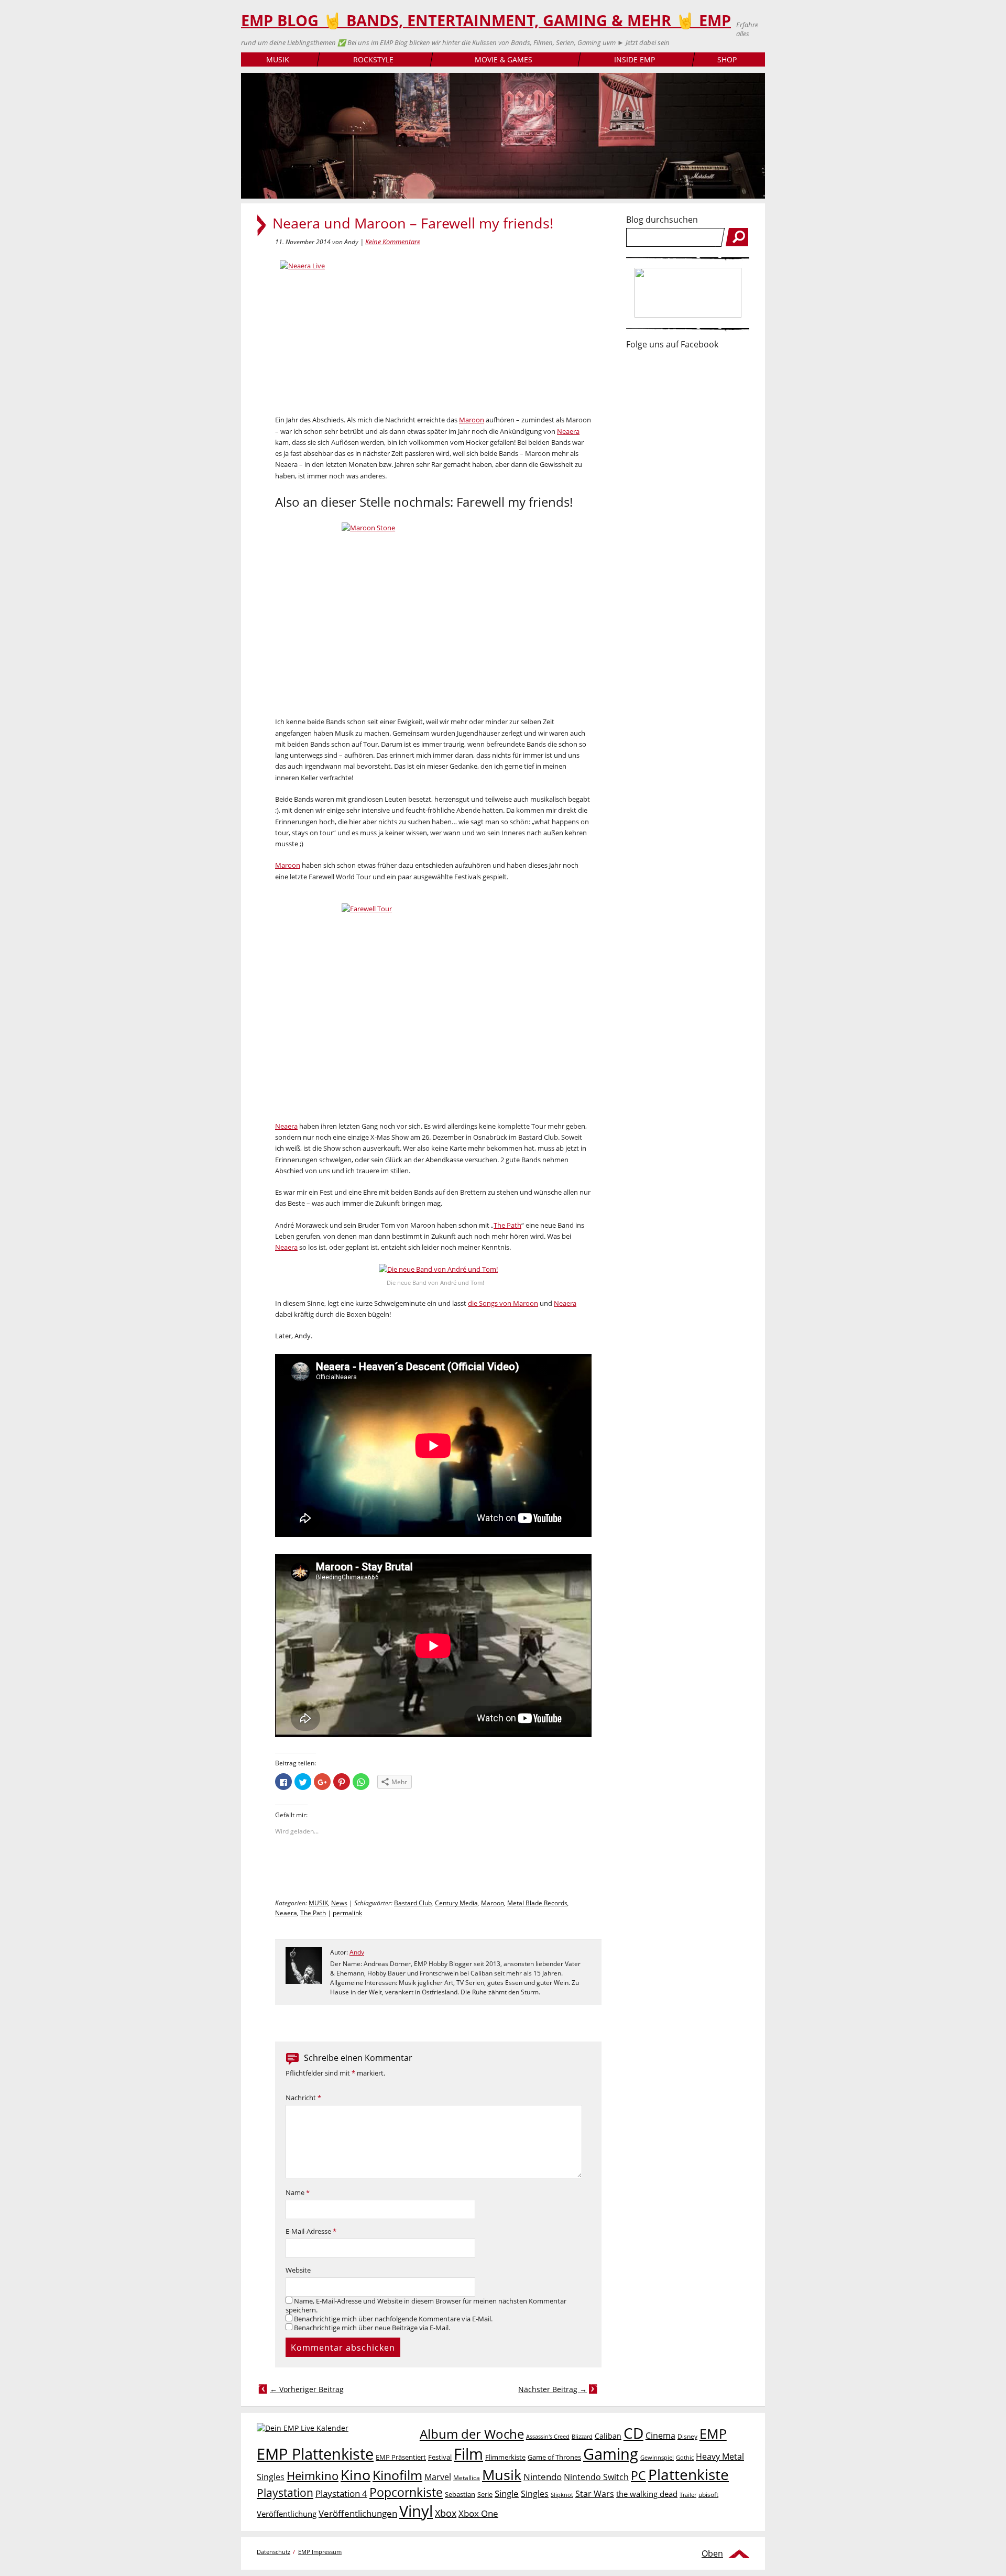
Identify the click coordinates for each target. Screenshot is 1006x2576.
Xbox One (478, 2513)
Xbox (446, 2513)
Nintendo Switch (596, 2477)
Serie (485, 2494)
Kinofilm (397, 2475)
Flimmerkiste (505, 2457)
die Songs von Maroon (503, 1303)
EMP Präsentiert (401, 2457)
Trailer (688, 2495)
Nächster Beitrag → (553, 2389)
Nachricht (303, 2098)
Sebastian (460, 2494)
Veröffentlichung (287, 2514)
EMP (713, 2433)
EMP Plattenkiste (315, 2454)
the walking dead (647, 2494)
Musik (502, 2475)
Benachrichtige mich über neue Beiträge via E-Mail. (372, 2328)
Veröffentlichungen (358, 2513)
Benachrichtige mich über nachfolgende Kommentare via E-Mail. (393, 2319)
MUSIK (278, 59)
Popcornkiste (406, 2492)
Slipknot (562, 2495)
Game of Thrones (554, 2457)
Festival (440, 2457)
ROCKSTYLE (373, 59)
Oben (712, 2553)
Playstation (285, 2493)
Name (298, 2193)
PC (638, 2476)
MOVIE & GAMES (504, 59)
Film (468, 2454)
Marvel (438, 2477)
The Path (507, 1225)
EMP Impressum (320, 2552)
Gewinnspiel (657, 2457)
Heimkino (313, 2476)
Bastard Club (413, 1903)
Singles (535, 2493)
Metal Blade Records (537, 1903)
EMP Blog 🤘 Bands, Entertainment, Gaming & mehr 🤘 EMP (486, 20)
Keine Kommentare (393, 242)
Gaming (611, 2454)
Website (298, 2270)
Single (507, 2493)
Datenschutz (274, 2552)
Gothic (685, 2457)
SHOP (727, 59)
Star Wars (595, 2494)
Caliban (608, 2436)
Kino (356, 2475)
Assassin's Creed (548, 2437)
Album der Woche (472, 2434)
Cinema (660, 2436)
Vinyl (416, 2511)
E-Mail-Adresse (311, 2231)
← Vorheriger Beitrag (307, 2389)
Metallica (467, 2477)
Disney (687, 2436)
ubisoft (708, 2495)
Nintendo (543, 2477)
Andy (357, 1952)
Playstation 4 (341, 2493)
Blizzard (582, 2437)
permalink (347, 1913)
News (339, 1903)
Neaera (568, 431)
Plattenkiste (688, 2474)
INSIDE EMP (635, 59)
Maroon (472, 420)
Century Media (456, 1903)
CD (633, 2433)
